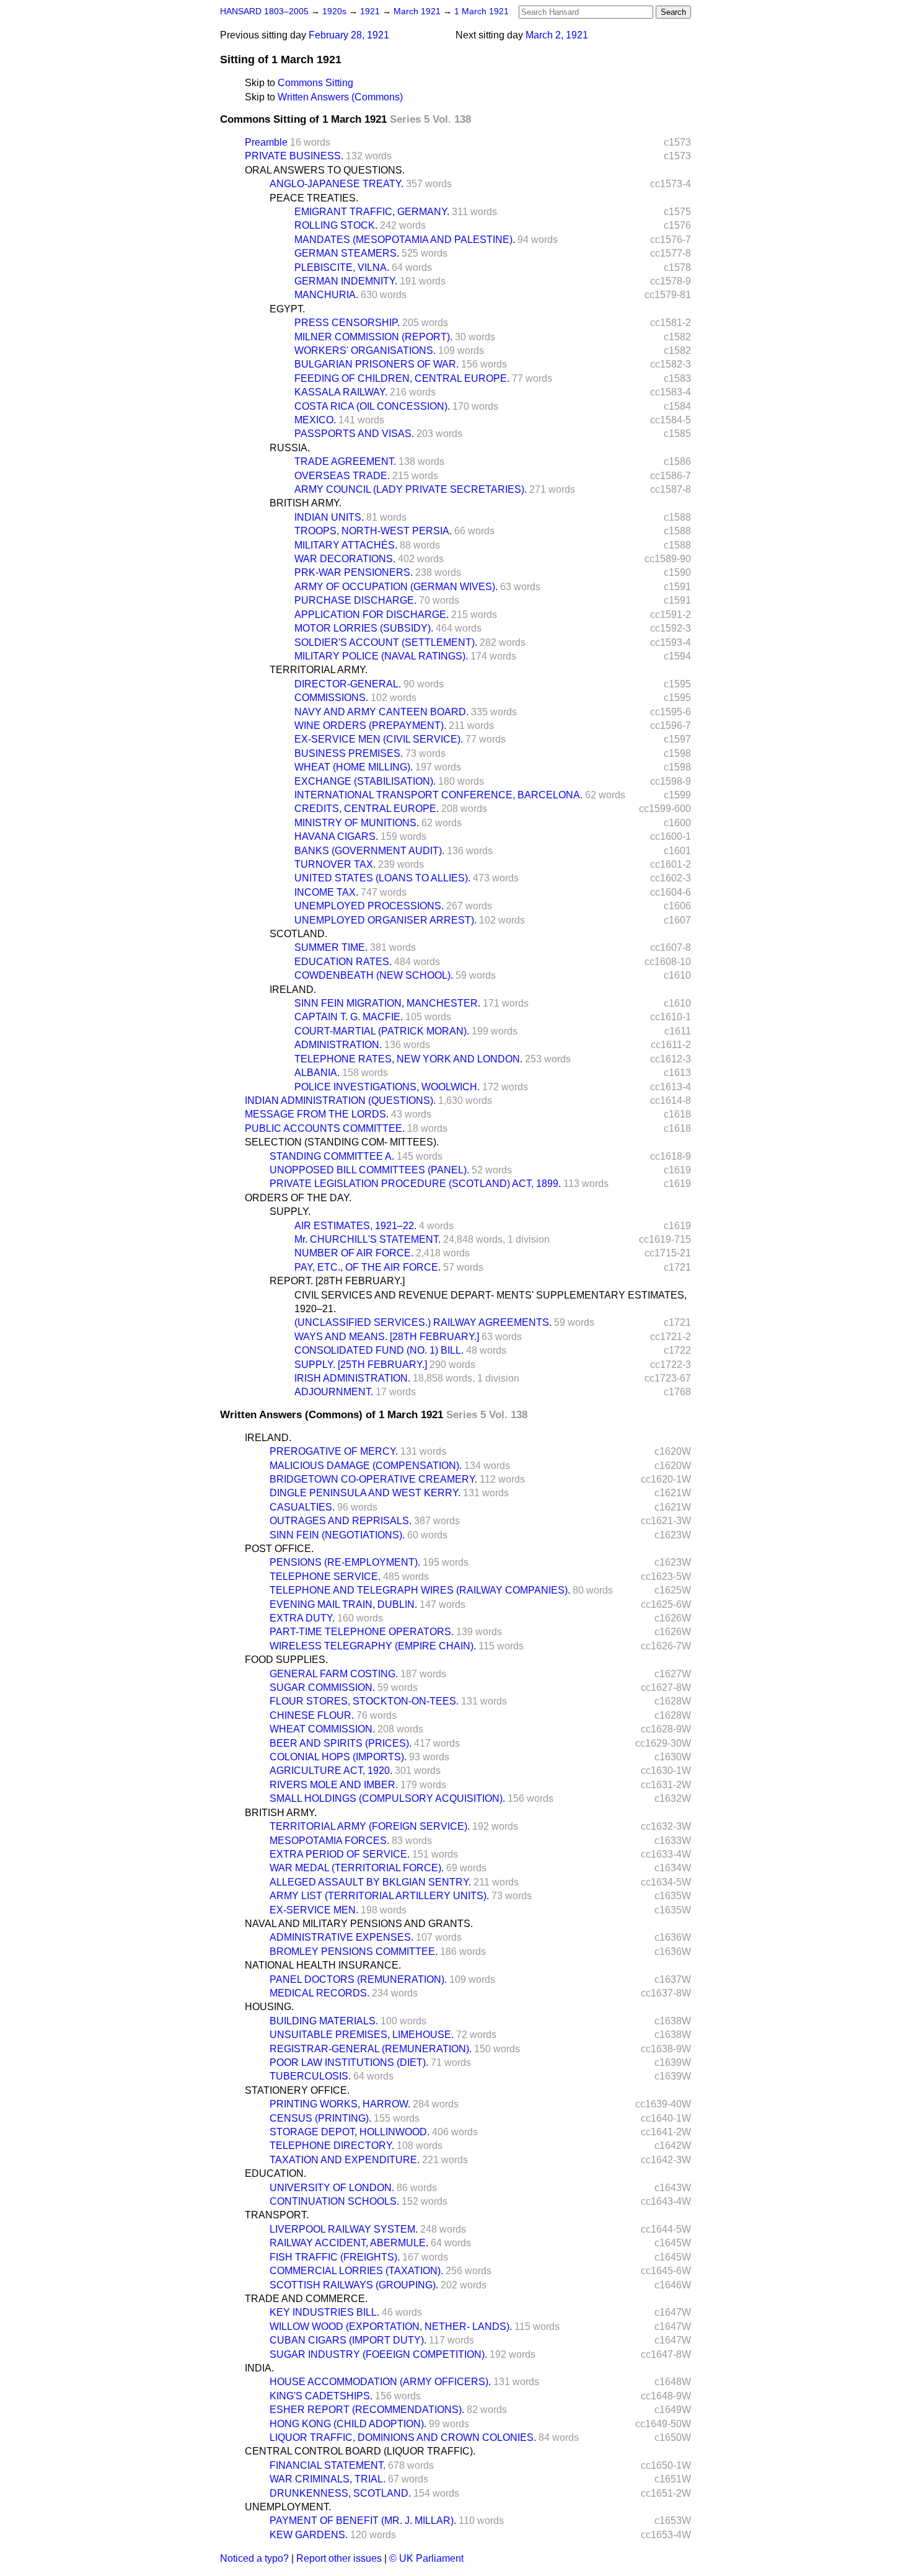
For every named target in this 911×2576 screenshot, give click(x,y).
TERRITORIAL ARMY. (319, 670)
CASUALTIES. (302, 1507)
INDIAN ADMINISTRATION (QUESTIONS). (340, 1101)
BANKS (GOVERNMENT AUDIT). (369, 851)
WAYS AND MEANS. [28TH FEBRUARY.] (387, 1337)
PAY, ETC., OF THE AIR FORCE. (367, 1267)
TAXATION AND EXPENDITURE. (345, 2160)
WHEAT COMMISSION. (322, 1729)
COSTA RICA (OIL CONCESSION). (372, 406)
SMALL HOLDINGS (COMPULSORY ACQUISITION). (387, 1798)
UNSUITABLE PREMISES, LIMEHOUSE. (362, 2035)
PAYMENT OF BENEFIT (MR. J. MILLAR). (363, 2521)
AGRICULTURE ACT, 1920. (331, 1771)
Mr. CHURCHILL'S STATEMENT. (367, 1239)
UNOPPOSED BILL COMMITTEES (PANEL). (369, 1170)
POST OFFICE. (279, 1549)
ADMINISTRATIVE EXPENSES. (341, 1937)
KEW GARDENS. (309, 2535)
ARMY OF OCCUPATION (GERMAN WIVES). (396, 587)
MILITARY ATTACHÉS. (346, 545)
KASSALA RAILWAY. (341, 392)
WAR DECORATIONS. (345, 559)
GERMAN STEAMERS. (347, 253)
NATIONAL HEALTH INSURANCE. (323, 1965)
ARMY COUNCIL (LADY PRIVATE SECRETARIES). (411, 489)
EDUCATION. (275, 2173)
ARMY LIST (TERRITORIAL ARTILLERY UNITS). (379, 1896)
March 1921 (418, 11)
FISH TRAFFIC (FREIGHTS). (335, 2257)
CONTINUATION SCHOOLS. (334, 2201)
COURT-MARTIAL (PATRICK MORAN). (382, 1031)
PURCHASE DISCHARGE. (355, 600)
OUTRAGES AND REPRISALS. (341, 1521)
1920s (336, 11)
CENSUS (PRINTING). (320, 2118)
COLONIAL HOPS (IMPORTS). (338, 1757)
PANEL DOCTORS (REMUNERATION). (358, 1979)
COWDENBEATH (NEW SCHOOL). (374, 975)
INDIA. (259, 2368)
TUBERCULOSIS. (310, 2076)
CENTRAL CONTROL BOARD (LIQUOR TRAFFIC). (360, 2451)
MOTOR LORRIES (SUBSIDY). (364, 628)
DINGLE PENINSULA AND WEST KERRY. (365, 1493)
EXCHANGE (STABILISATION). (365, 781)
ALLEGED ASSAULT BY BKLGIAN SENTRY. (370, 1882)
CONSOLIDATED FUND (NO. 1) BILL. (379, 1350)
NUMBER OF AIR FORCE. (354, 1253)
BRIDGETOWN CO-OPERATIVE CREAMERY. (373, 1479)
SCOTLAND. (298, 934)
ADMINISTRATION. (338, 1045)
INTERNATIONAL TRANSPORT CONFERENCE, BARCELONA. (438, 795)
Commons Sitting (315, 83)
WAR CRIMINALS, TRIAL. (328, 2479)
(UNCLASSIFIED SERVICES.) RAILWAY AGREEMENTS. (423, 1322)
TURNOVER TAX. (335, 864)
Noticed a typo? (254, 2558)
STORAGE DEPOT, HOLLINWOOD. (350, 2132)
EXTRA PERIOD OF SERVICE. (340, 1854)
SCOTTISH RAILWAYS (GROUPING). (354, 2285)
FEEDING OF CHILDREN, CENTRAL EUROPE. (402, 378)
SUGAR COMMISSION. (322, 1687)
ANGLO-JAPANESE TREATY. (337, 184)
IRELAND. (293, 990)
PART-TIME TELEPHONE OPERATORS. (362, 1632)
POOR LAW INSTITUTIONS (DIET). (349, 2062)
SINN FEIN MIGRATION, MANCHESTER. (387, 1003)
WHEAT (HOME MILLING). (354, 767)
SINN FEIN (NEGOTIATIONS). (337, 1535)
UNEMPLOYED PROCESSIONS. (369, 906)
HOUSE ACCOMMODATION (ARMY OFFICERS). (380, 2382)
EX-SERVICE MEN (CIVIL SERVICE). (379, 739)
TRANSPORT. (277, 2215)
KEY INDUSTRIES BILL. (324, 2312)
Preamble (266, 142)
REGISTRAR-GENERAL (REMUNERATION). (371, 2049)
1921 (371, 11)
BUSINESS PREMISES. (349, 753)
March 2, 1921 (557, 35)
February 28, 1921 (349, 35)
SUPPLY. (290, 1211)
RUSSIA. (290, 448)
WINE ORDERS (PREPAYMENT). (370, 726)
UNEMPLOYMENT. (288, 2507)
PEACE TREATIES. (314, 198)
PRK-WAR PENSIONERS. (354, 572)
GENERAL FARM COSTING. (334, 1674)
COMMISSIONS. (331, 698)
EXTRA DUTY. (302, 1618)
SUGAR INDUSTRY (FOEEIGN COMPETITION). (378, 2354)
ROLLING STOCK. (336, 225)
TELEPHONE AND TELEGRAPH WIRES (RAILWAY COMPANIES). (420, 1590)
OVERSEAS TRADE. (342, 476)
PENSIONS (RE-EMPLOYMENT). (345, 1562)
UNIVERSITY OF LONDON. (332, 2188)
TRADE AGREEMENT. (345, 461)
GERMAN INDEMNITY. (346, 281)
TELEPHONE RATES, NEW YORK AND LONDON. (408, 1059)
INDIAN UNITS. (329, 517)
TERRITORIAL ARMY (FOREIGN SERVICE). (370, 1826)
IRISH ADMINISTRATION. (352, 1378)
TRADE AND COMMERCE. (306, 2299)
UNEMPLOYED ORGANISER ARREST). (385, 920)
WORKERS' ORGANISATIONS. (365, 351)
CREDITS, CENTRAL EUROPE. (367, 809)
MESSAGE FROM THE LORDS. (317, 1114)
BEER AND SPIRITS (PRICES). (341, 1743)
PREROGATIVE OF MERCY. (334, 1451)
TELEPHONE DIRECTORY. (332, 2146)
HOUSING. (269, 2007)
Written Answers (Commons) (340, 97)
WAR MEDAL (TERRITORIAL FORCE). (357, 1868)
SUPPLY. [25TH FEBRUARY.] (361, 1365)
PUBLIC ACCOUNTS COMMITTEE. (325, 1128)
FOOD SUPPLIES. (286, 1660)
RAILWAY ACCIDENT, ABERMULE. (349, 2243)
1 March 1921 (482, 11)
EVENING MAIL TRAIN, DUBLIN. (343, 1604)
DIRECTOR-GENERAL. (348, 684)
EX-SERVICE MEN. (314, 1910)
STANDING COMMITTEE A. (332, 1156)
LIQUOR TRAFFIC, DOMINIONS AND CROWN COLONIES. (403, 2437)
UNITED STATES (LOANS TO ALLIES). (382, 878)
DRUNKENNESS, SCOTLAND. (340, 2493)
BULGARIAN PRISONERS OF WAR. (376, 364)
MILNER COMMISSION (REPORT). (373, 337)
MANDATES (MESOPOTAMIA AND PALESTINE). (405, 240)
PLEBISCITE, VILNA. (342, 267)
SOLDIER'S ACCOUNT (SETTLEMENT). (386, 642)
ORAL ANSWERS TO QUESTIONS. (325, 170)
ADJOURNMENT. (334, 1392)
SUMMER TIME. (331, 947)
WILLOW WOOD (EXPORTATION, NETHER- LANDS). (391, 2327)
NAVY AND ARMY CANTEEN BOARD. (381, 712)
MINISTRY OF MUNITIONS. (357, 823)
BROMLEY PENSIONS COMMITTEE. (354, 1952)
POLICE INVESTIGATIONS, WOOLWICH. (387, 1087)
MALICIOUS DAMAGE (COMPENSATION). (366, 1466)
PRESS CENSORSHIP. (347, 323)
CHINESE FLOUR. (312, 1715)
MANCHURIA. (326, 295)
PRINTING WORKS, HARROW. (340, 2104)
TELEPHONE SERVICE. (325, 1577)
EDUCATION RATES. (343, 962)
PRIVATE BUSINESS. (294, 156)
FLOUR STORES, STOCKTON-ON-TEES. (364, 1701)
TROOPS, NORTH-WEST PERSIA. (373, 531)
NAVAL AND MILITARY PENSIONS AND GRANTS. (359, 1924)
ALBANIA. (317, 1073)
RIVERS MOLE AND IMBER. (334, 1785)
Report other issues (339, 2558)
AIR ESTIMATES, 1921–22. (355, 1226)
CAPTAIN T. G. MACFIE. (349, 1017)
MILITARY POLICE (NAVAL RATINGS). (381, 656)
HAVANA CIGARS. (336, 836)
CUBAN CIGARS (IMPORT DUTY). (348, 2340)
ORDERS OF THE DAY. (298, 1198)
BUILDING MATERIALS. (324, 2021)
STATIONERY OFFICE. (297, 2090)
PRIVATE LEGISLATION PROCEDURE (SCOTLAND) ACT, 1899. (415, 1184)
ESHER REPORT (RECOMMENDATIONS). (367, 2410)
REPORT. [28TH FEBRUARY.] (337, 1281)
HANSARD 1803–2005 (264, 11)
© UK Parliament (426, 2558)
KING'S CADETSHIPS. (321, 2396)
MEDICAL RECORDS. (319, 1993)
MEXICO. (315, 420)
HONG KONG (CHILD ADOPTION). (348, 2424)
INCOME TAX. (326, 892)
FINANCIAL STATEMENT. (328, 2465)
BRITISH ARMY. (306, 503)
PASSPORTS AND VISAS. (354, 434)
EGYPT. (287, 309)
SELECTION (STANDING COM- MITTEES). (342, 1142)
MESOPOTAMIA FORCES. (329, 1841)
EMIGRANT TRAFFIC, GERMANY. (372, 212)
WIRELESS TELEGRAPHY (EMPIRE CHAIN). (373, 1646)
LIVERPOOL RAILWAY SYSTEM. (344, 2229)
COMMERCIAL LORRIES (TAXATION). (356, 2271)
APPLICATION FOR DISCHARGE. (372, 615)
